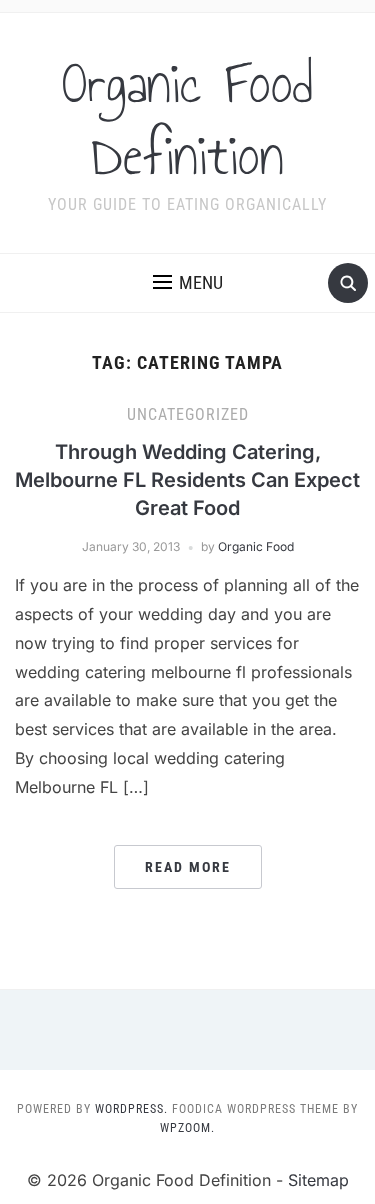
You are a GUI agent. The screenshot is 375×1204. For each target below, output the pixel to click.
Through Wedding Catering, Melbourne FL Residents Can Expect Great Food (187, 480)
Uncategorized (188, 414)
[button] (188, 283)
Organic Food (256, 546)
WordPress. (131, 1109)
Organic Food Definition (187, 120)
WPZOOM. (187, 1128)
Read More (188, 867)
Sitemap (318, 1180)
